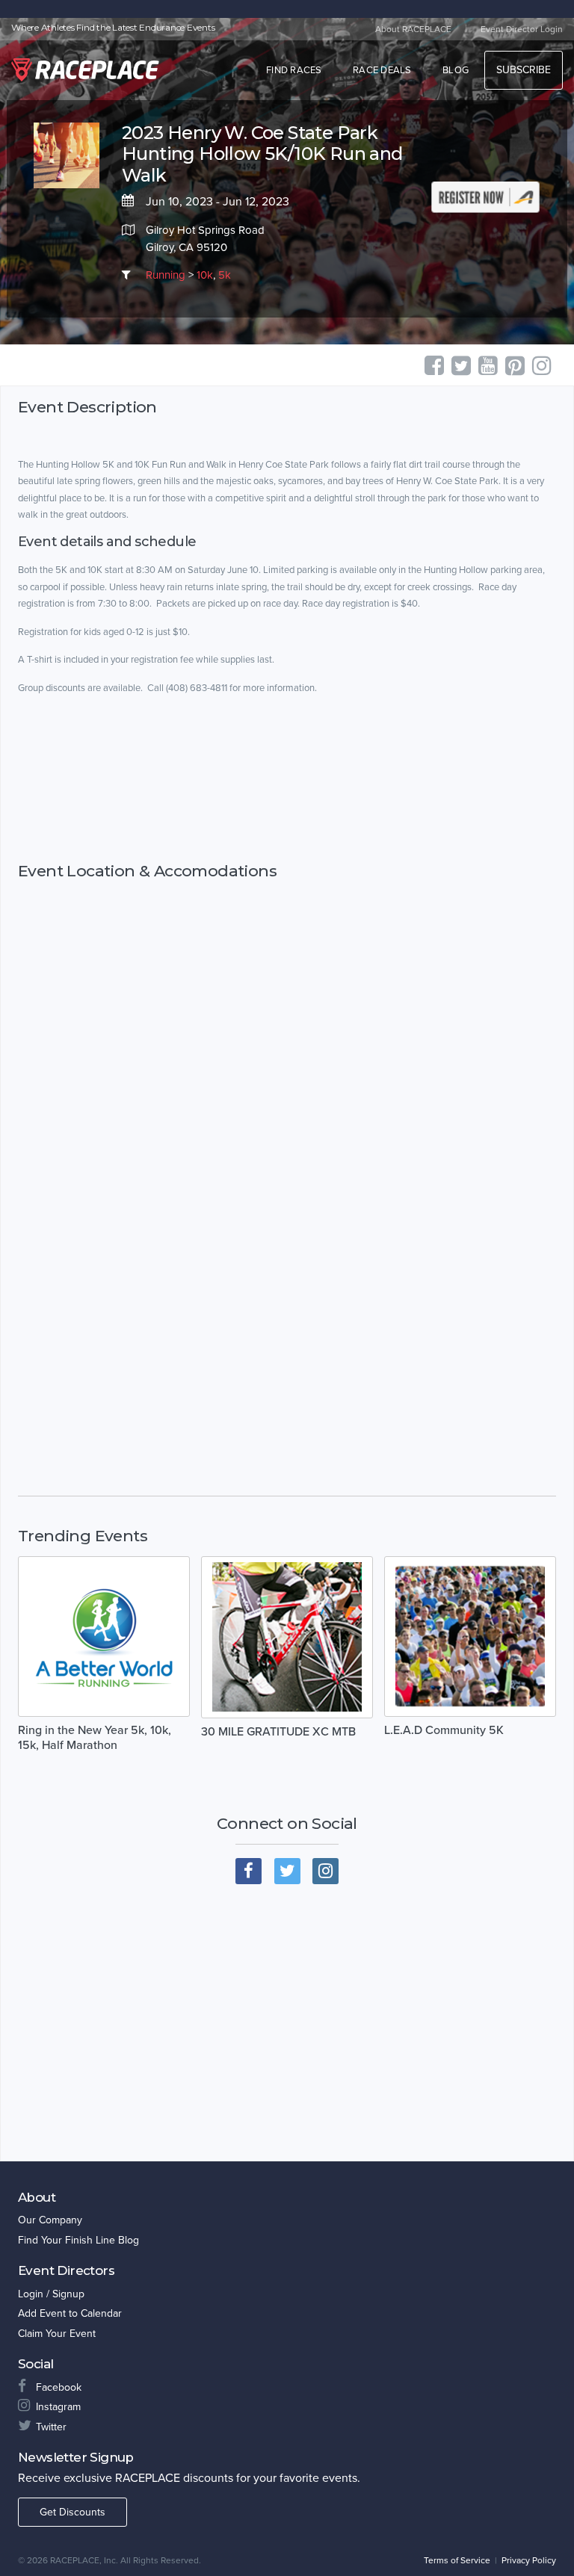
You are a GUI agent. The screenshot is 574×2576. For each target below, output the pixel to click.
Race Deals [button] (382, 70)
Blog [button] (456, 70)
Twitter (51, 2427)
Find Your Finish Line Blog (78, 2240)
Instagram (58, 2407)
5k (225, 275)
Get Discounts (72, 2512)
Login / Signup (51, 2294)
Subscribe (524, 70)
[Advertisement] (287, 779)
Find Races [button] (294, 70)
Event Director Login (522, 29)
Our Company (50, 2220)
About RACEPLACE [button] (413, 29)
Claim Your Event (57, 2334)
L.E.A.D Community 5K (444, 1730)
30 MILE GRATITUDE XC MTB (278, 1732)
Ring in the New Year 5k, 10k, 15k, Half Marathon (95, 1738)
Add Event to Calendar (70, 2313)
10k (205, 275)
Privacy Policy (529, 2560)
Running (166, 275)
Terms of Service (457, 2560)
